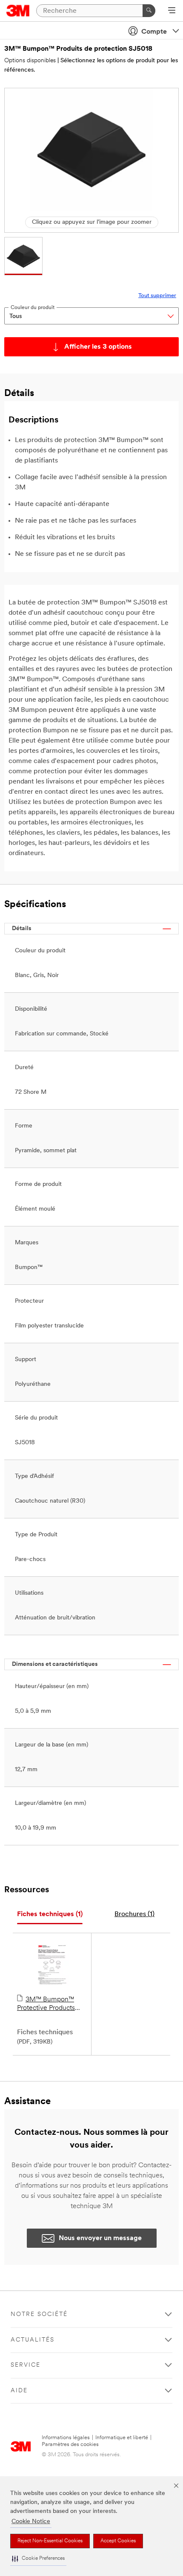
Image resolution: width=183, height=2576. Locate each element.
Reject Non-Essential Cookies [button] (50, 2541)
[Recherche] (149, 11)
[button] (38, 2559)
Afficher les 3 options (98, 347)
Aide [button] (19, 2391)
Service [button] (26, 2365)
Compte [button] (154, 32)
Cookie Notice (31, 2522)
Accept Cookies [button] (118, 2541)
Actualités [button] (33, 2340)
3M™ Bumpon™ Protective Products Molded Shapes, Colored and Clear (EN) (52, 2004)
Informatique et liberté (122, 2438)
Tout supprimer (157, 296)
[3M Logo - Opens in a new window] (18, 11)
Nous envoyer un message (100, 2238)
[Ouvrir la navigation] (172, 11)
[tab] (50, 1915)
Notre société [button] (39, 2314)
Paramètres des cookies (70, 2444)
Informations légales (66, 2438)
